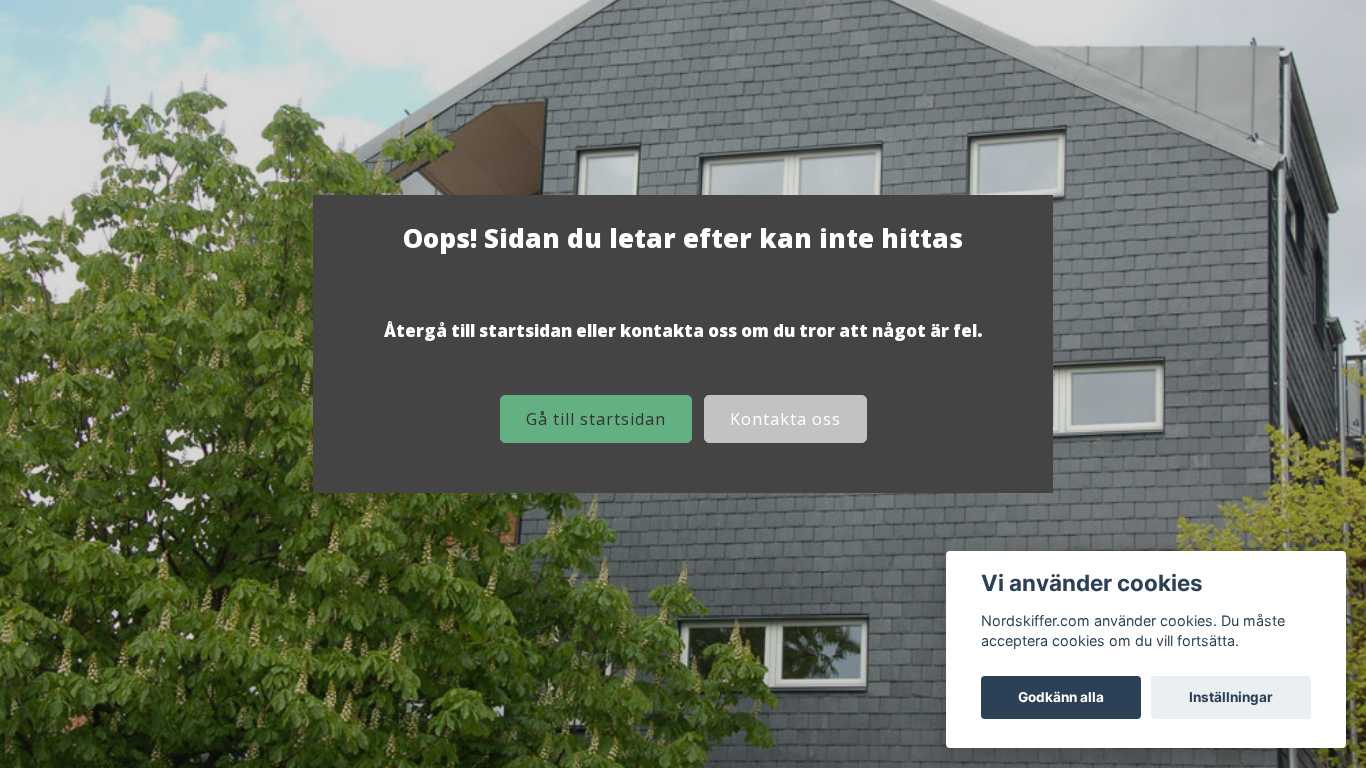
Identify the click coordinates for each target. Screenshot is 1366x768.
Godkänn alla (1061, 697)
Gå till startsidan (596, 419)
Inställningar (1231, 697)
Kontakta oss (785, 419)
